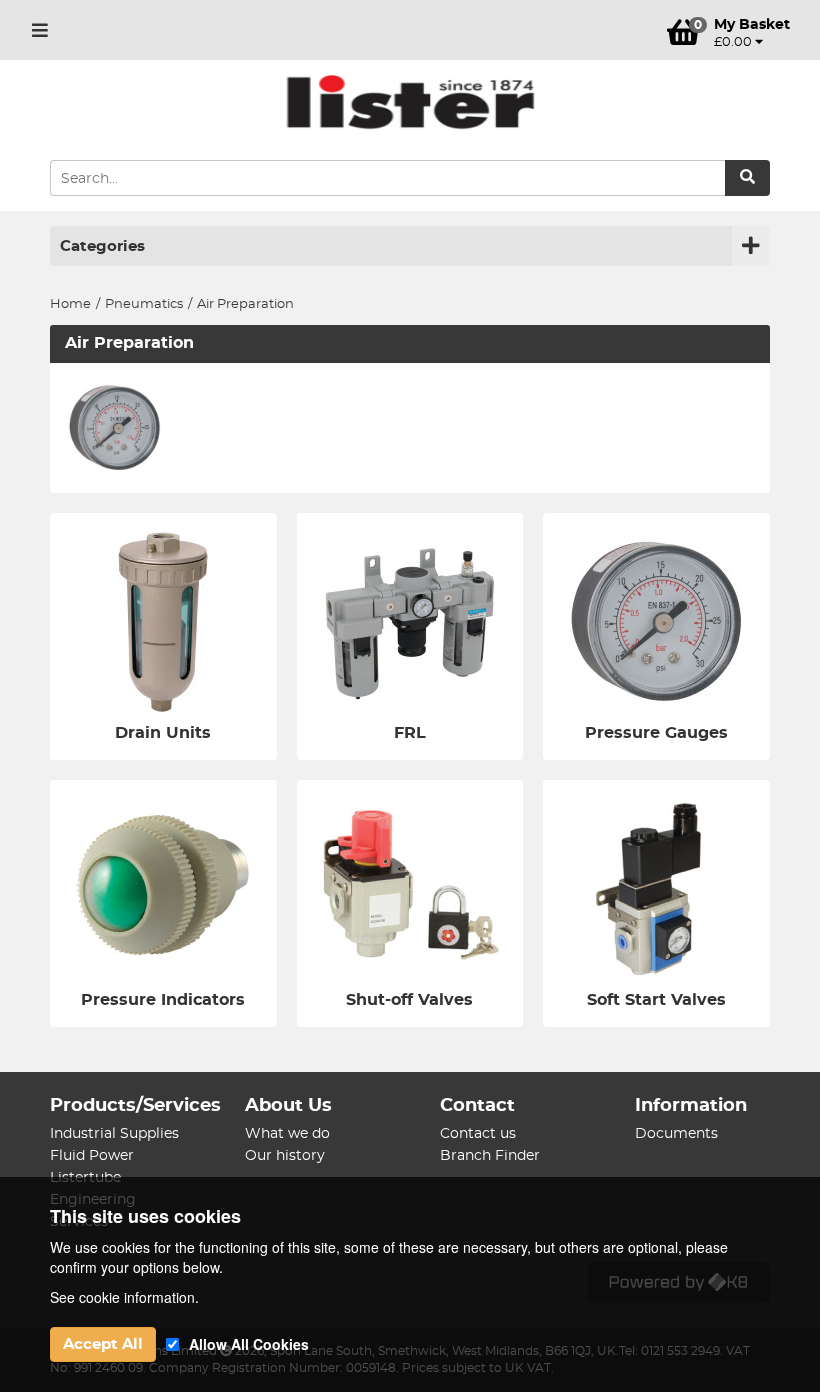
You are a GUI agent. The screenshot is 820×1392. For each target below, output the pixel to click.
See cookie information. (124, 1297)
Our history (285, 1156)
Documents (676, 1134)
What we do (287, 1134)
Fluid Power (92, 1156)
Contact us (478, 1134)
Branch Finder (490, 1156)
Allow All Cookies (249, 1344)
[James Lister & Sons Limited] (410, 102)
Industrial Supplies (114, 1134)
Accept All (103, 1344)
